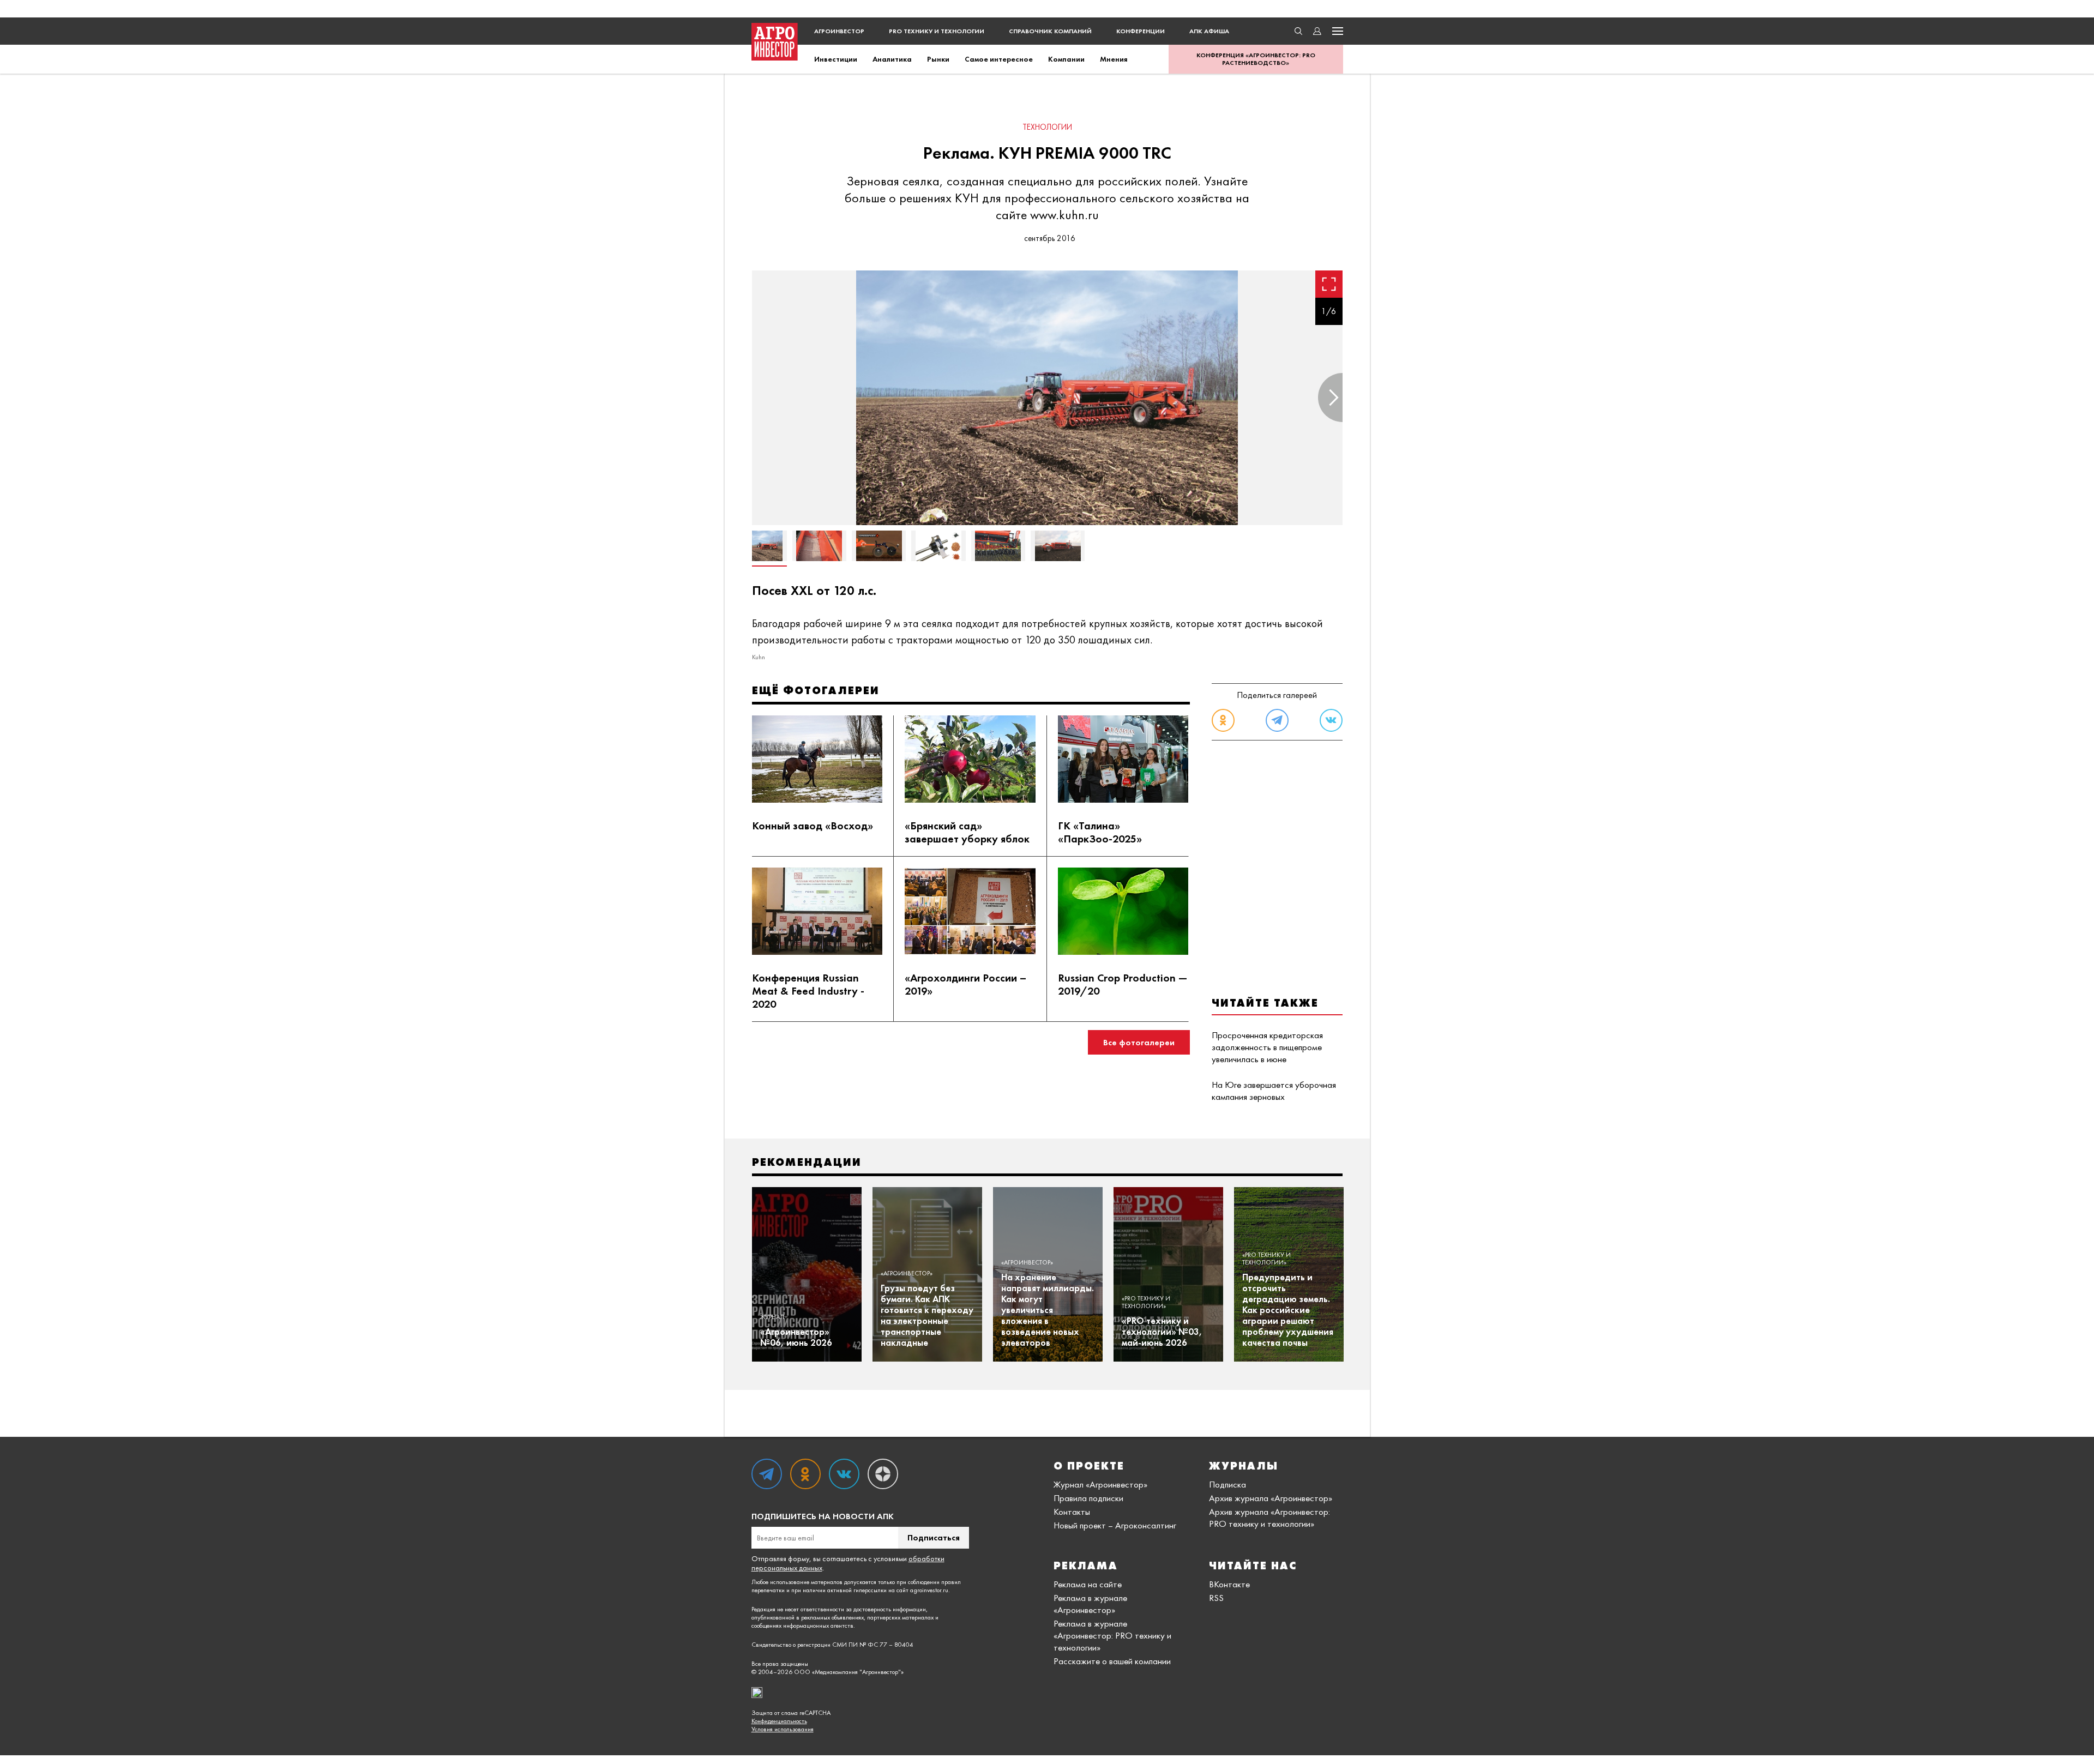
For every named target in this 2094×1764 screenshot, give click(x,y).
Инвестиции (836, 59)
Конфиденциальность (779, 1721)
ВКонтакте (1229, 1584)
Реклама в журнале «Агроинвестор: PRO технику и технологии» (1112, 1635)
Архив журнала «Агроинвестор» (1271, 1498)
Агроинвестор (839, 31)
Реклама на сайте (1088, 1584)
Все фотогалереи (1139, 1042)
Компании (1066, 59)
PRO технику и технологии (937, 31)
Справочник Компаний (1050, 31)
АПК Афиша (1209, 31)
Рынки (938, 59)
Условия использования (783, 1729)
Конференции (1141, 31)
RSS (1216, 1598)
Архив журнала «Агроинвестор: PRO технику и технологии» (1269, 1518)
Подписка (1227, 1484)
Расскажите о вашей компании (1112, 1661)
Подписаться (934, 1537)
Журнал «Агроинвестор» (1100, 1484)
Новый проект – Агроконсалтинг (1115, 1525)
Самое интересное (999, 59)
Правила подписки (1088, 1498)
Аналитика (892, 59)
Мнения (1114, 59)
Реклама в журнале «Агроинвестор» (1090, 1604)
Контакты (1072, 1512)
